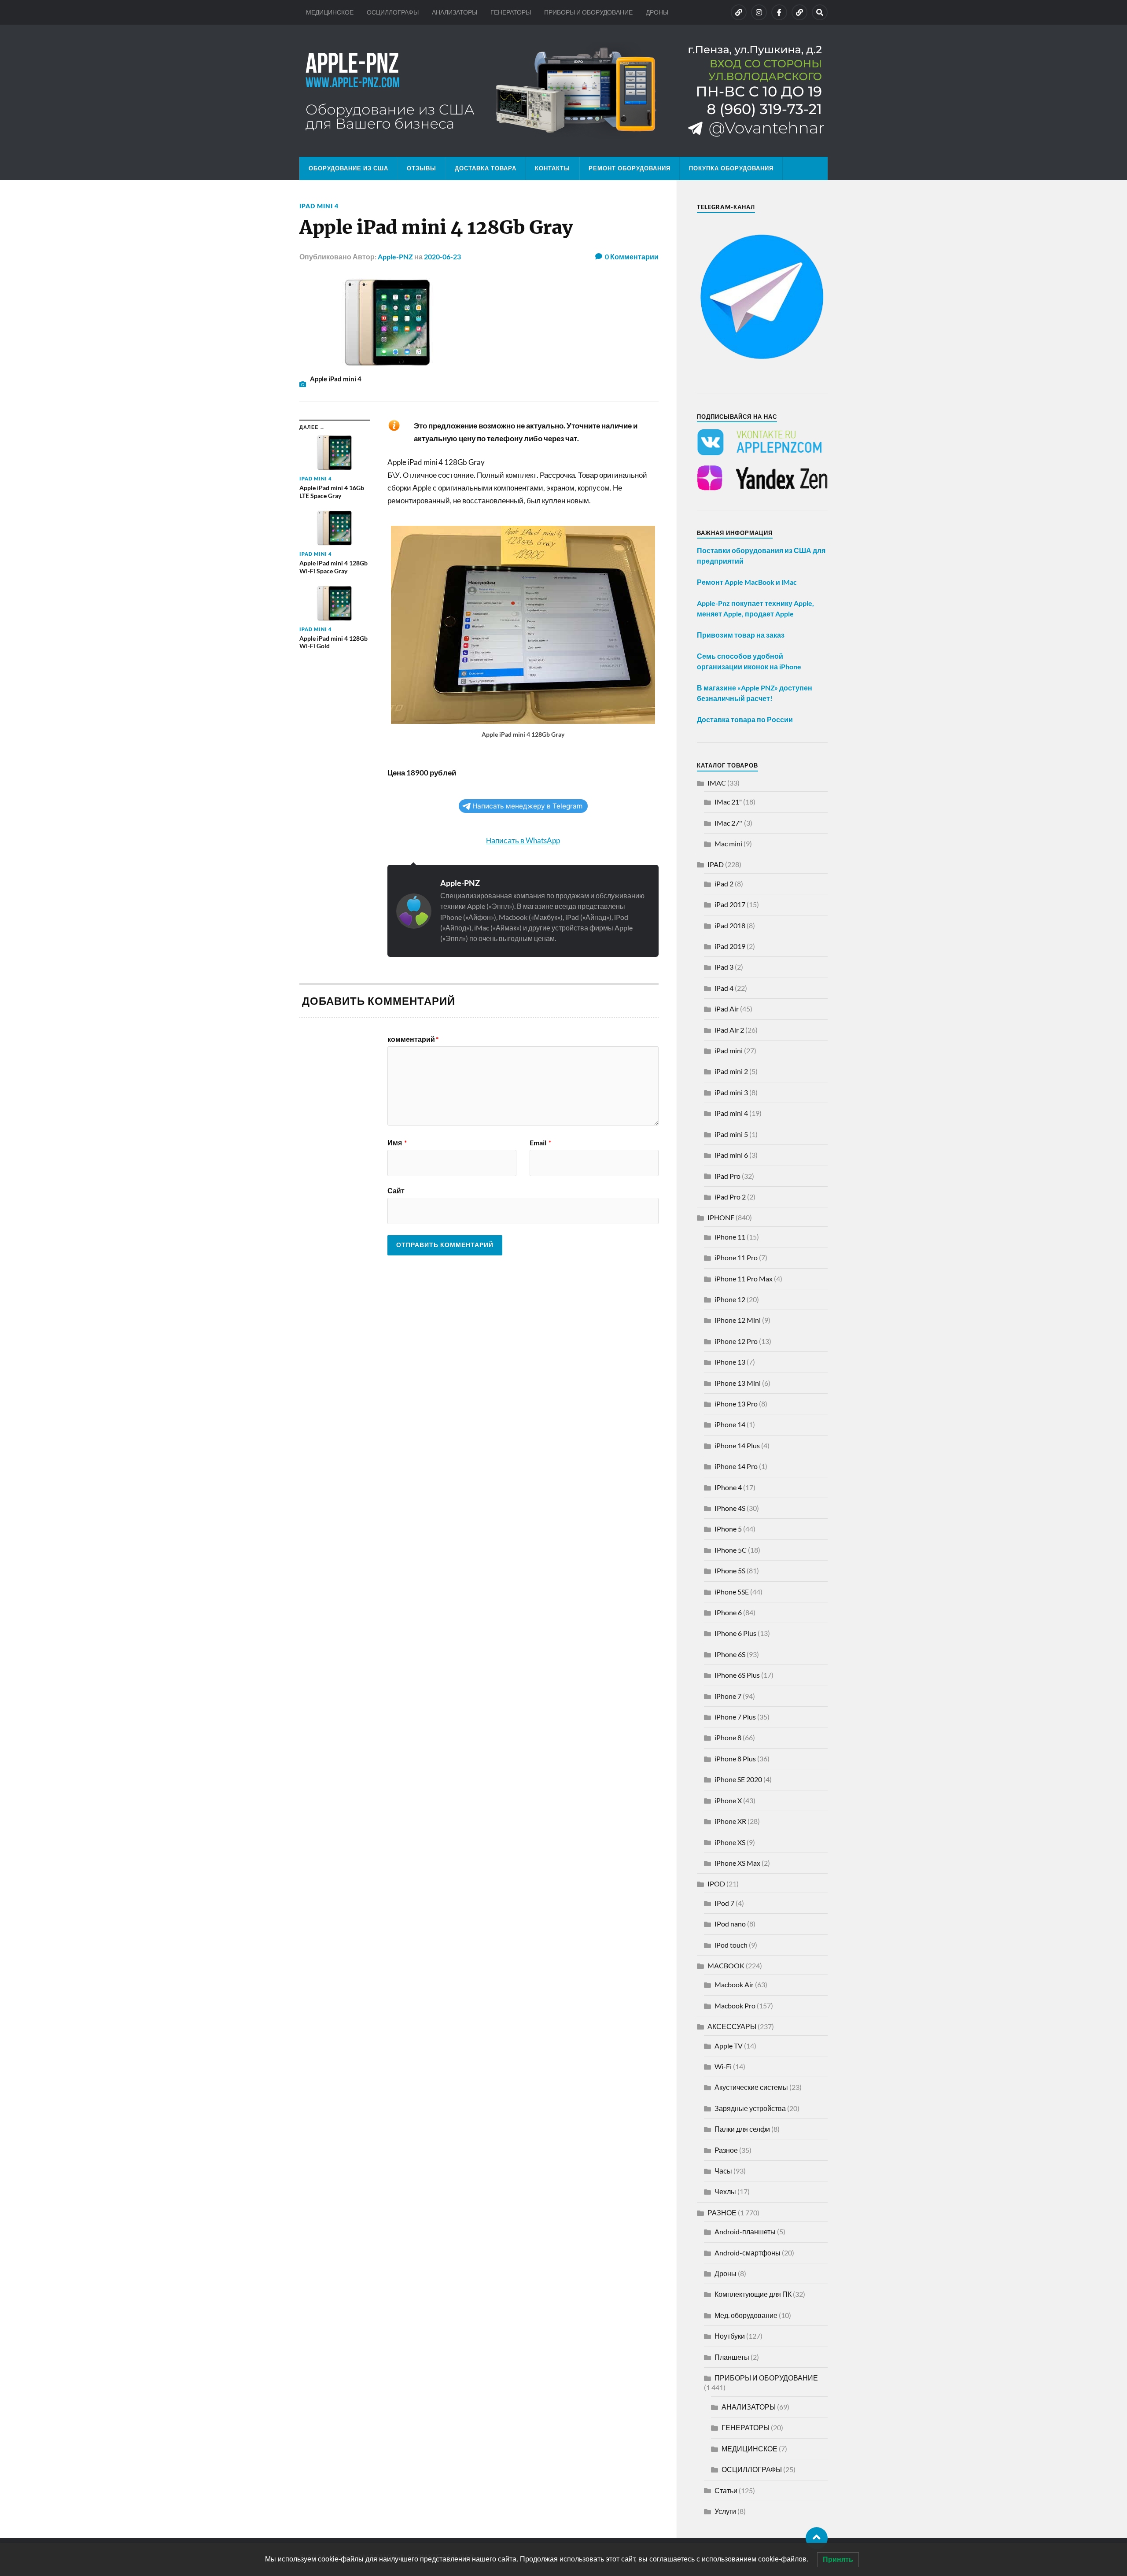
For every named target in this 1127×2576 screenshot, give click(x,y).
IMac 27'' (729, 823)
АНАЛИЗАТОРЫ (455, 12)
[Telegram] (799, 12)
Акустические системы (751, 2087)
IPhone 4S (730, 1508)
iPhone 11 (730, 1237)
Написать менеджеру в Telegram (527, 806)
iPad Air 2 (729, 1030)
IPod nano (730, 1924)
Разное (726, 2150)
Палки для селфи (742, 2129)
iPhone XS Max (737, 1863)
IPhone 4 (728, 1487)
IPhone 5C (731, 1550)
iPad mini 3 (731, 1092)
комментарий (413, 1039)
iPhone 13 (730, 1362)
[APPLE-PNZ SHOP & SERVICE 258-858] (563, 91)
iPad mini (729, 1050)
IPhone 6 (728, 1612)
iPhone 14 (730, 1424)
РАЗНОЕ (722, 2212)
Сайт (396, 1190)
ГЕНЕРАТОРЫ (511, 12)
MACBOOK (726, 1965)
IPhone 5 (728, 1529)
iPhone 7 (728, 1696)
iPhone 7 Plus (735, 1717)
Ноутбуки (730, 2336)
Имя (397, 1143)
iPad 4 (724, 988)
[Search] (820, 12)
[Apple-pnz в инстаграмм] (759, 12)
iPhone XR (730, 1821)
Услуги (725, 2511)
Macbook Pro (735, 2006)
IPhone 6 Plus (735, 1633)
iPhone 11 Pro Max (744, 1279)
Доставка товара (486, 168)
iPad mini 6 (731, 1155)
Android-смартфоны (748, 2253)
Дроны (726, 2273)
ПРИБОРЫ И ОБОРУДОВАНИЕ (588, 12)
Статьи (726, 2490)
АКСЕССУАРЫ (732, 2026)
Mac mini (728, 843)
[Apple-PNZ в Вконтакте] (739, 12)
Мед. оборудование (746, 2315)
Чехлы (725, 2191)
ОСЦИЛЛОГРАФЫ (393, 12)
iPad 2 (724, 884)
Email (540, 1143)
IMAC (717, 783)
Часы (723, 2171)
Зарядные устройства (750, 2108)
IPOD (716, 1884)
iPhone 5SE (732, 1592)
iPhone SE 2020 (738, 1779)
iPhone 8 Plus (735, 1759)
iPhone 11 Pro (736, 1257)
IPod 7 (724, 1903)
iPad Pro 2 (730, 1197)
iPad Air (727, 1009)
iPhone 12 (730, 1299)
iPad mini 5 (731, 1134)
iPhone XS (730, 1842)
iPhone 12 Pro (736, 1341)
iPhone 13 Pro (736, 1404)
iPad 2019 (730, 946)
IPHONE (721, 1217)
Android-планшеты (745, 2231)
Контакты (552, 168)
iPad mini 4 (319, 206)
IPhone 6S (730, 1654)
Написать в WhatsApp (523, 840)
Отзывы (422, 168)
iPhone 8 (728, 1737)
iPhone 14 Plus (737, 1445)
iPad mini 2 (731, 1071)
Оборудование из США (348, 168)
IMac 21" (728, 802)
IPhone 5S (730, 1570)
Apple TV (729, 2046)
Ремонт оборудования (630, 168)
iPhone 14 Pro (736, 1466)
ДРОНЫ (657, 12)
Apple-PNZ (395, 256)
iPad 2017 (730, 904)
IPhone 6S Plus (737, 1675)
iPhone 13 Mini (738, 1383)
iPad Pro (727, 1176)
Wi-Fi (723, 2066)
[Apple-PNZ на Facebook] (779, 12)
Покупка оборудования (731, 168)
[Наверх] (817, 2538)
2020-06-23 (442, 256)
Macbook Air (734, 1984)
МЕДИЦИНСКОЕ (330, 12)
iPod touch (731, 1945)
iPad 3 (724, 967)
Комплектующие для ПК (753, 2294)
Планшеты (732, 2357)
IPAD (716, 864)
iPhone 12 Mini (738, 1320)
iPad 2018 (730, 925)
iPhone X (728, 1800)
